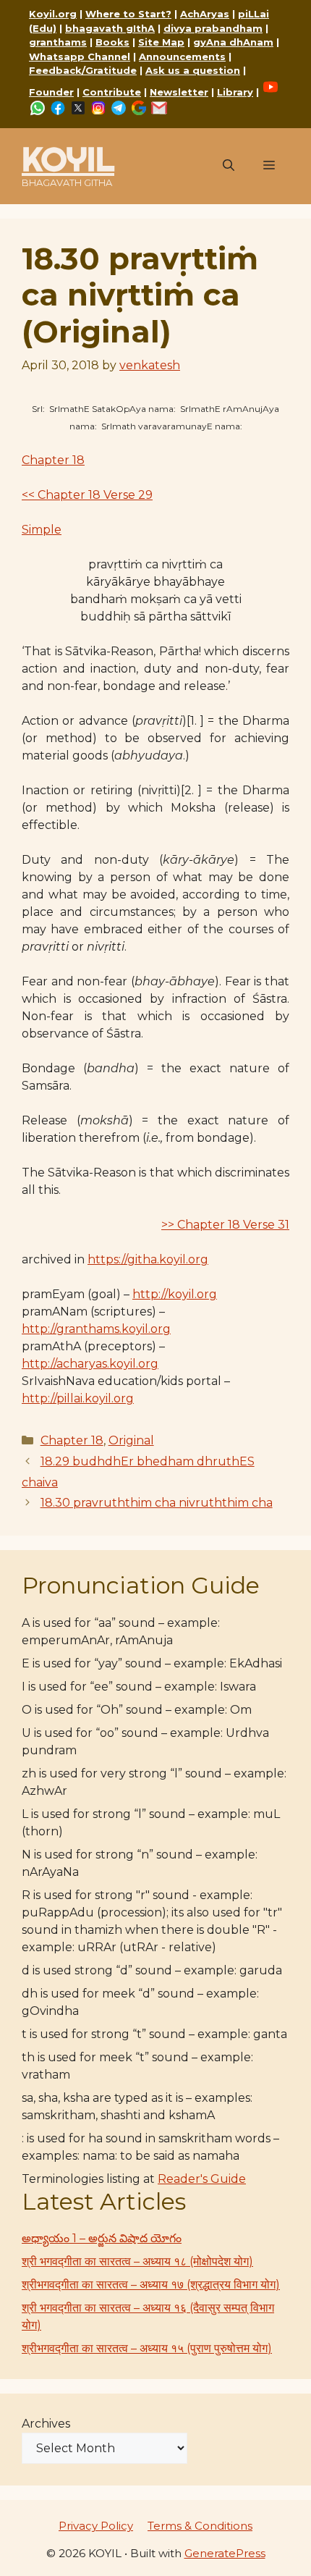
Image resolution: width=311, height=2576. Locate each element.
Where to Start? (128, 14)
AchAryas (205, 14)
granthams (58, 42)
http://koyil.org (175, 1294)
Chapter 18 (53, 460)
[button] (229, 166)
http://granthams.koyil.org (96, 1329)
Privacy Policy (96, 2526)
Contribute (112, 92)
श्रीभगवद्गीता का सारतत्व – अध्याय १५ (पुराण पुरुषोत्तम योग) (147, 2348)
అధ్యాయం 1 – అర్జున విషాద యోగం (102, 2238)
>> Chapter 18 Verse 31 (225, 1225)
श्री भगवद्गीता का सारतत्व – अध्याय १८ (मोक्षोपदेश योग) (137, 2261)
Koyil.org (53, 14)
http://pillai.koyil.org (78, 1398)
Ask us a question (193, 70)
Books (112, 42)
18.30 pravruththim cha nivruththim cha (157, 1503)
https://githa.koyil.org (148, 1259)
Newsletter (179, 92)
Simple (42, 530)
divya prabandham (213, 28)
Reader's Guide (202, 2179)
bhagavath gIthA (110, 28)
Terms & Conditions (200, 2526)
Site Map (161, 42)
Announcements (182, 56)
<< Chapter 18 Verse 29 (87, 495)
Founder (51, 92)
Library (235, 92)
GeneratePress (225, 2553)
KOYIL (68, 159)
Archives (46, 2424)
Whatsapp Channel (80, 56)
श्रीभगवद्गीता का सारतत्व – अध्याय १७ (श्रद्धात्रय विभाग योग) (151, 2285)
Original (131, 1440)
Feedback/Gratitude (83, 70)
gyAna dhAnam (233, 42)
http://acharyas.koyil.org (90, 1364)
